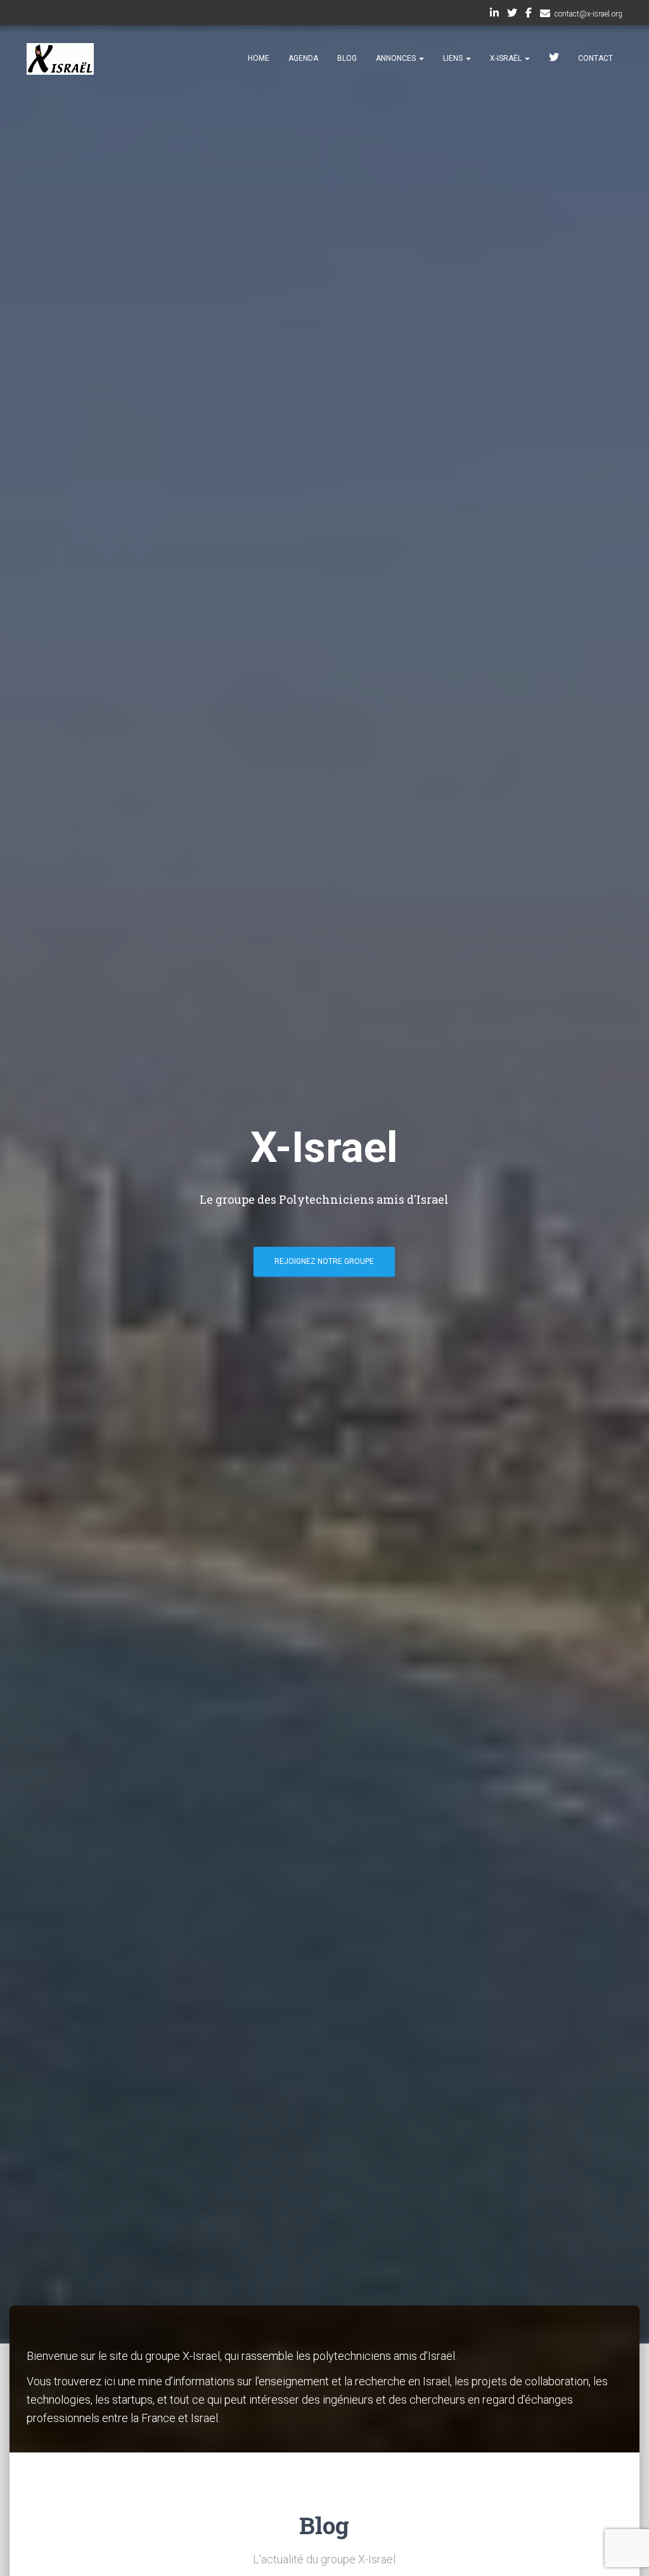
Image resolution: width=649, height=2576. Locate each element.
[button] (421, 58)
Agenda (303, 58)
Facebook (529, 15)
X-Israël (507, 58)
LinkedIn (494, 15)
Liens (454, 58)
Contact (595, 58)
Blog (347, 58)
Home (259, 58)
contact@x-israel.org (588, 14)
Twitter (512, 15)
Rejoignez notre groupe (324, 1261)
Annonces (397, 58)
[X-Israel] (60, 59)
